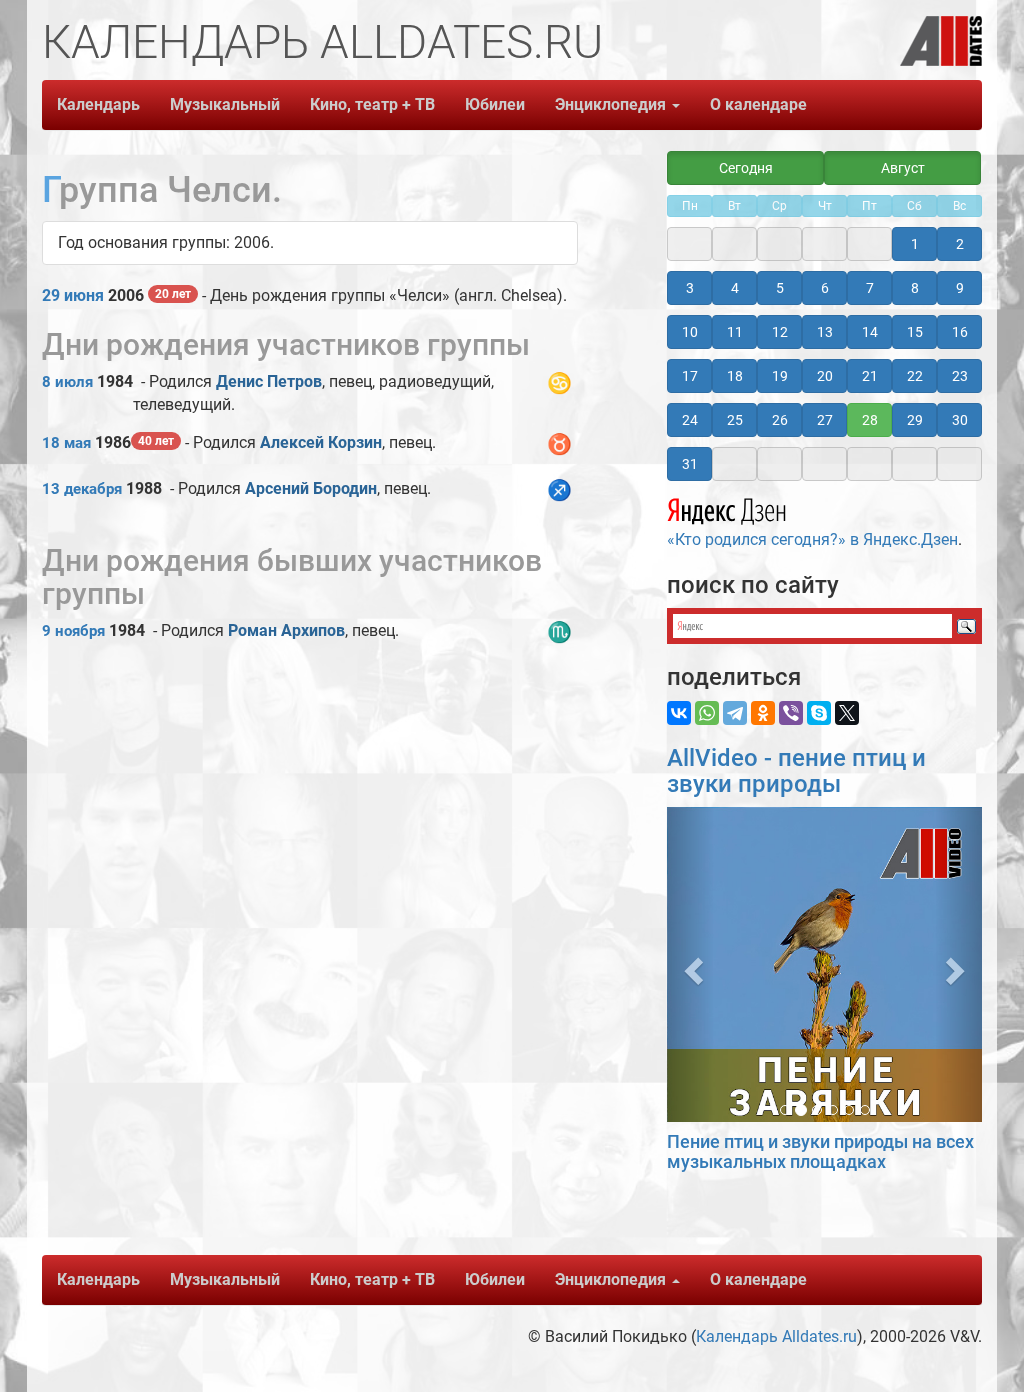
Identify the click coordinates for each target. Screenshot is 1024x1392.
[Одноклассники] (763, 713)
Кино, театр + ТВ (372, 104)
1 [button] (915, 244)
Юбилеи (495, 104)
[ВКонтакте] (679, 713)
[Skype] (819, 713)
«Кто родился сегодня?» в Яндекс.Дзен (812, 539)
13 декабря (82, 489)
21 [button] (870, 376)
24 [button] (690, 420)
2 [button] (960, 244)
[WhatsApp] (707, 713)
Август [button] (903, 168)
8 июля (67, 382)
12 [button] (780, 332)
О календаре (758, 104)
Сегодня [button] (746, 168)
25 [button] (735, 420)
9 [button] (960, 288)
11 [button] (735, 332)
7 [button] (870, 288)
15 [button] (915, 332)
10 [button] (690, 332)
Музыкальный (225, 104)
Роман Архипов (286, 630)
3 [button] (690, 288)
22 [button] (915, 376)
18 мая (66, 443)
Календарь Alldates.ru (776, 1336)
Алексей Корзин (321, 442)
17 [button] (690, 376)
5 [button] (780, 288)
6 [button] (825, 288)
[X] (847, 713)
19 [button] (780, 376)
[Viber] (791, 713)
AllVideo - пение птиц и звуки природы (796, 771)
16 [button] (960, 332)
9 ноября (73, 631)
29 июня (73, 295)
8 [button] (915, 288)
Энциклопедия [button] (612, 104)
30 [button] (960, 420)
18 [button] (735, 376)
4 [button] (735, 288)
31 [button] (690, 464)
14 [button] (870, 332)
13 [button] (825, 332)
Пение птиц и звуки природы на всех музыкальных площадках (820, 1151)
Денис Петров (269, 381)
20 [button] (825, 376)
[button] (690, 964)
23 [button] (960, 376)
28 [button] (870, 420)
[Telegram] (735, 713)
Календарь (98, 104)
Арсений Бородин (311, 488)
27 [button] (825, 420)
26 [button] (780, 420)
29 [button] (915, 420)
